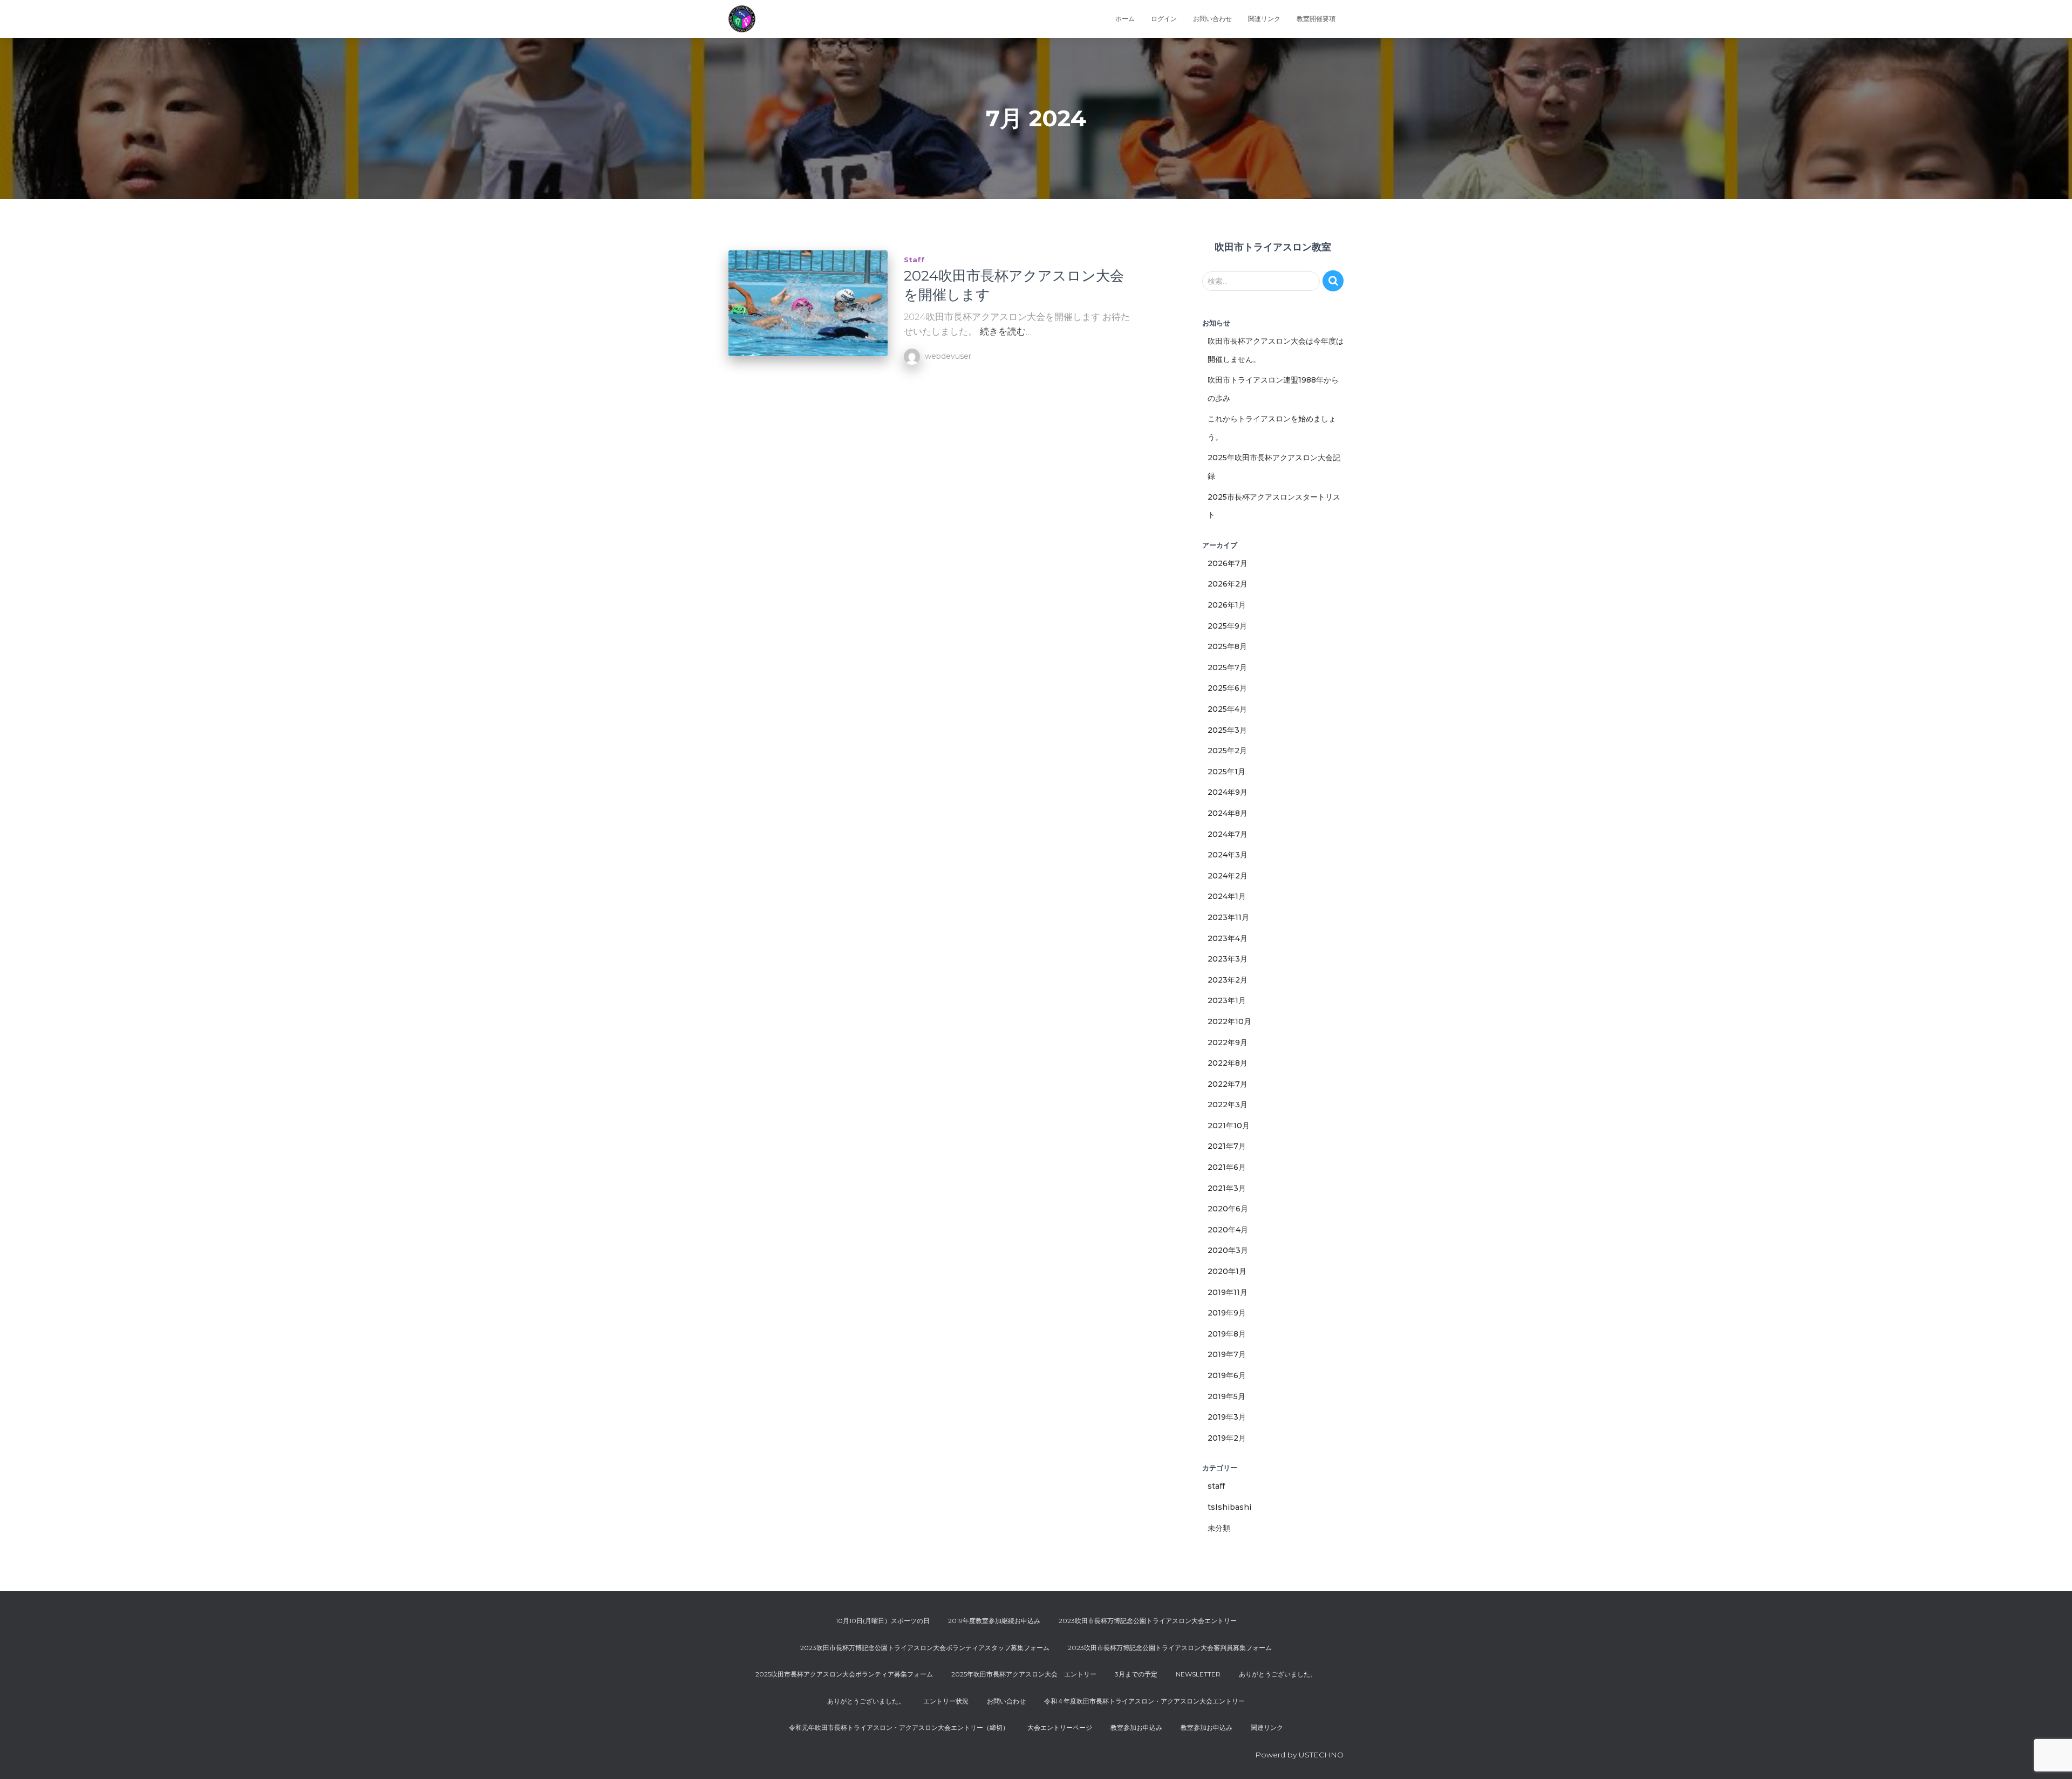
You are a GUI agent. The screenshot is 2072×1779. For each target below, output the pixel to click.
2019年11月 (1228, 1292)
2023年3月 (1228, 959)
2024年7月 (1228, 834)
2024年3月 (1228, 855)
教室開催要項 (1316, 19)
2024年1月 (1227, 896)
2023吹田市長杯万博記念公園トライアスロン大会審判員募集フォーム (1170, 1648)
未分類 (1219, 1528)
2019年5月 (1226, 1396)
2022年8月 (1228, 1063)
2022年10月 (1229, 1021)
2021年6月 (1227, 1167)
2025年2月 (1227, 751)
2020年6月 (1228, 1209)
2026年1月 (1227, 605)
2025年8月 (1227, 646)
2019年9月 (1227, 1313)
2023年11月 (1228, 917)
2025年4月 (1227, 709)
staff (914, 260)
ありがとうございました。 (1278, 1674)
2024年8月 (1228, 813)
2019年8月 (1227, 1334)
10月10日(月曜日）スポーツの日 (883, 1621)
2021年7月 (1227, 1146)
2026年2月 (1228, 584)
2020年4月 (1228, 1230)
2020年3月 (1228, 1250)
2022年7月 (1228, 1084)
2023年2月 (1228, 980)
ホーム (1125, 19)
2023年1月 (1227, 1000)
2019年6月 (1227, 1375)
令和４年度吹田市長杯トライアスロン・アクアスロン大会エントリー (1144, 1701)
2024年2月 (1228, 876)
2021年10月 (1229, 1126)
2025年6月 (1227, 688)
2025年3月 (1227, 730)
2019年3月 (1227, 1417)
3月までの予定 (1136, 1674)
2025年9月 (1227, 626)
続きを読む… (1006, 331)
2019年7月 (1227, 1354)
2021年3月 (1227, 1188)
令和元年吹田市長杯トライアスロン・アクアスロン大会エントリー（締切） (899, 1727)
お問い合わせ (1212, 19)
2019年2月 (1227, 1438)
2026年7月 (1228, 563)
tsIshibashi (1229, 1507)
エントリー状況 (946, 1701)
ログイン (1164, 19)
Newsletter (1198, 1674)
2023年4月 (1228, 938)
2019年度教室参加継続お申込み (994, 1621)
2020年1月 (1227, 1271)
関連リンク (1264, 19)
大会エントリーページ (1060, 1727)
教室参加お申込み (1136, 1727)
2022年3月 (1228, 1105)
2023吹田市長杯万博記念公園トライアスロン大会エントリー (1148, 1621)
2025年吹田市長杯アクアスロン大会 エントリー (1024, 1674)
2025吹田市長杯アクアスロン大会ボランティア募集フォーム (844, 1674)
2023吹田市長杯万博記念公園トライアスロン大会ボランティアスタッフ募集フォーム (925, 1648)
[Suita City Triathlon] (742, 19)
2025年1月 (1226, 772)
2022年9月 (1228, 1042)
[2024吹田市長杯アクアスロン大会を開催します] (808, 304)
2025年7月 (1227, 667)
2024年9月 (1228, 792)
